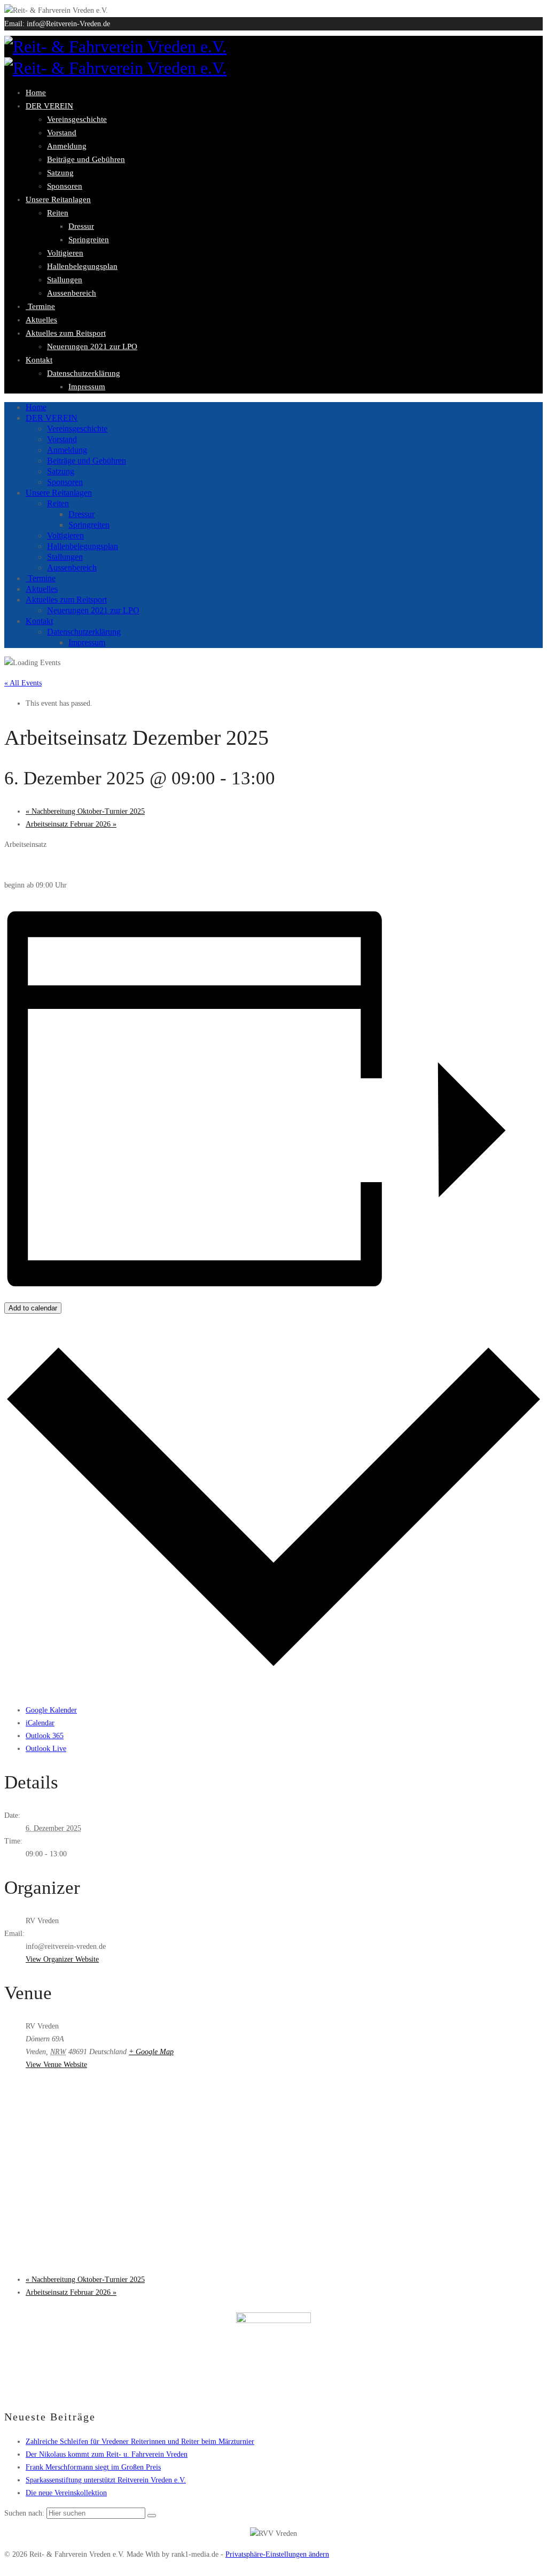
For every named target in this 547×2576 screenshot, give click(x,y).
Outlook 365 (45, 1736)
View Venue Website (56, 2065)
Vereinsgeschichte (77, 119)
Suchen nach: (24, 2513)
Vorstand (62, 133)
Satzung (60, 173)
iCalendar (40, 1723)
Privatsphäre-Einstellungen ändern (277, 2554)
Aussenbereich (72, 293)
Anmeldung (67, 146)
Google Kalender (51, 1710)
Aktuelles (41, 320)
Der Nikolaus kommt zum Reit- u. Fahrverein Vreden (107, 2454)
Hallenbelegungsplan (82, 266)
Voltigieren (65, 253)
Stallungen (65, 280)
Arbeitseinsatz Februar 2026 (71, 824)
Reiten (58, 213)
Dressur (81, 226)
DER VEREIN (49, 106)
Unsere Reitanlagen (58, 199)
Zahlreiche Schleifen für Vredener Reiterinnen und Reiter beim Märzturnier (140, 2442)
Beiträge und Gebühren (86, 159)
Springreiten (89, 240)
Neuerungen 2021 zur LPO (92, 346)
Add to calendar (33, 1308)
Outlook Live (46, 1749)
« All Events (23, 683)
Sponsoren (65, 186)
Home (36, 92)
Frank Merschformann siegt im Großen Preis (93, 2467)
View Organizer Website (62, 1959)
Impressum (87, 387)
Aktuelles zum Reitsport (66, 333)
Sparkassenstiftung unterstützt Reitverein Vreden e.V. (106, 2480)
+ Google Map (151, 2052)
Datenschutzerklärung (84, 373)
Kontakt (39, 360)
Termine (40, 306)
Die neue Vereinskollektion (66, 2493)
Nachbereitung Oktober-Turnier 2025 (85, 811)
